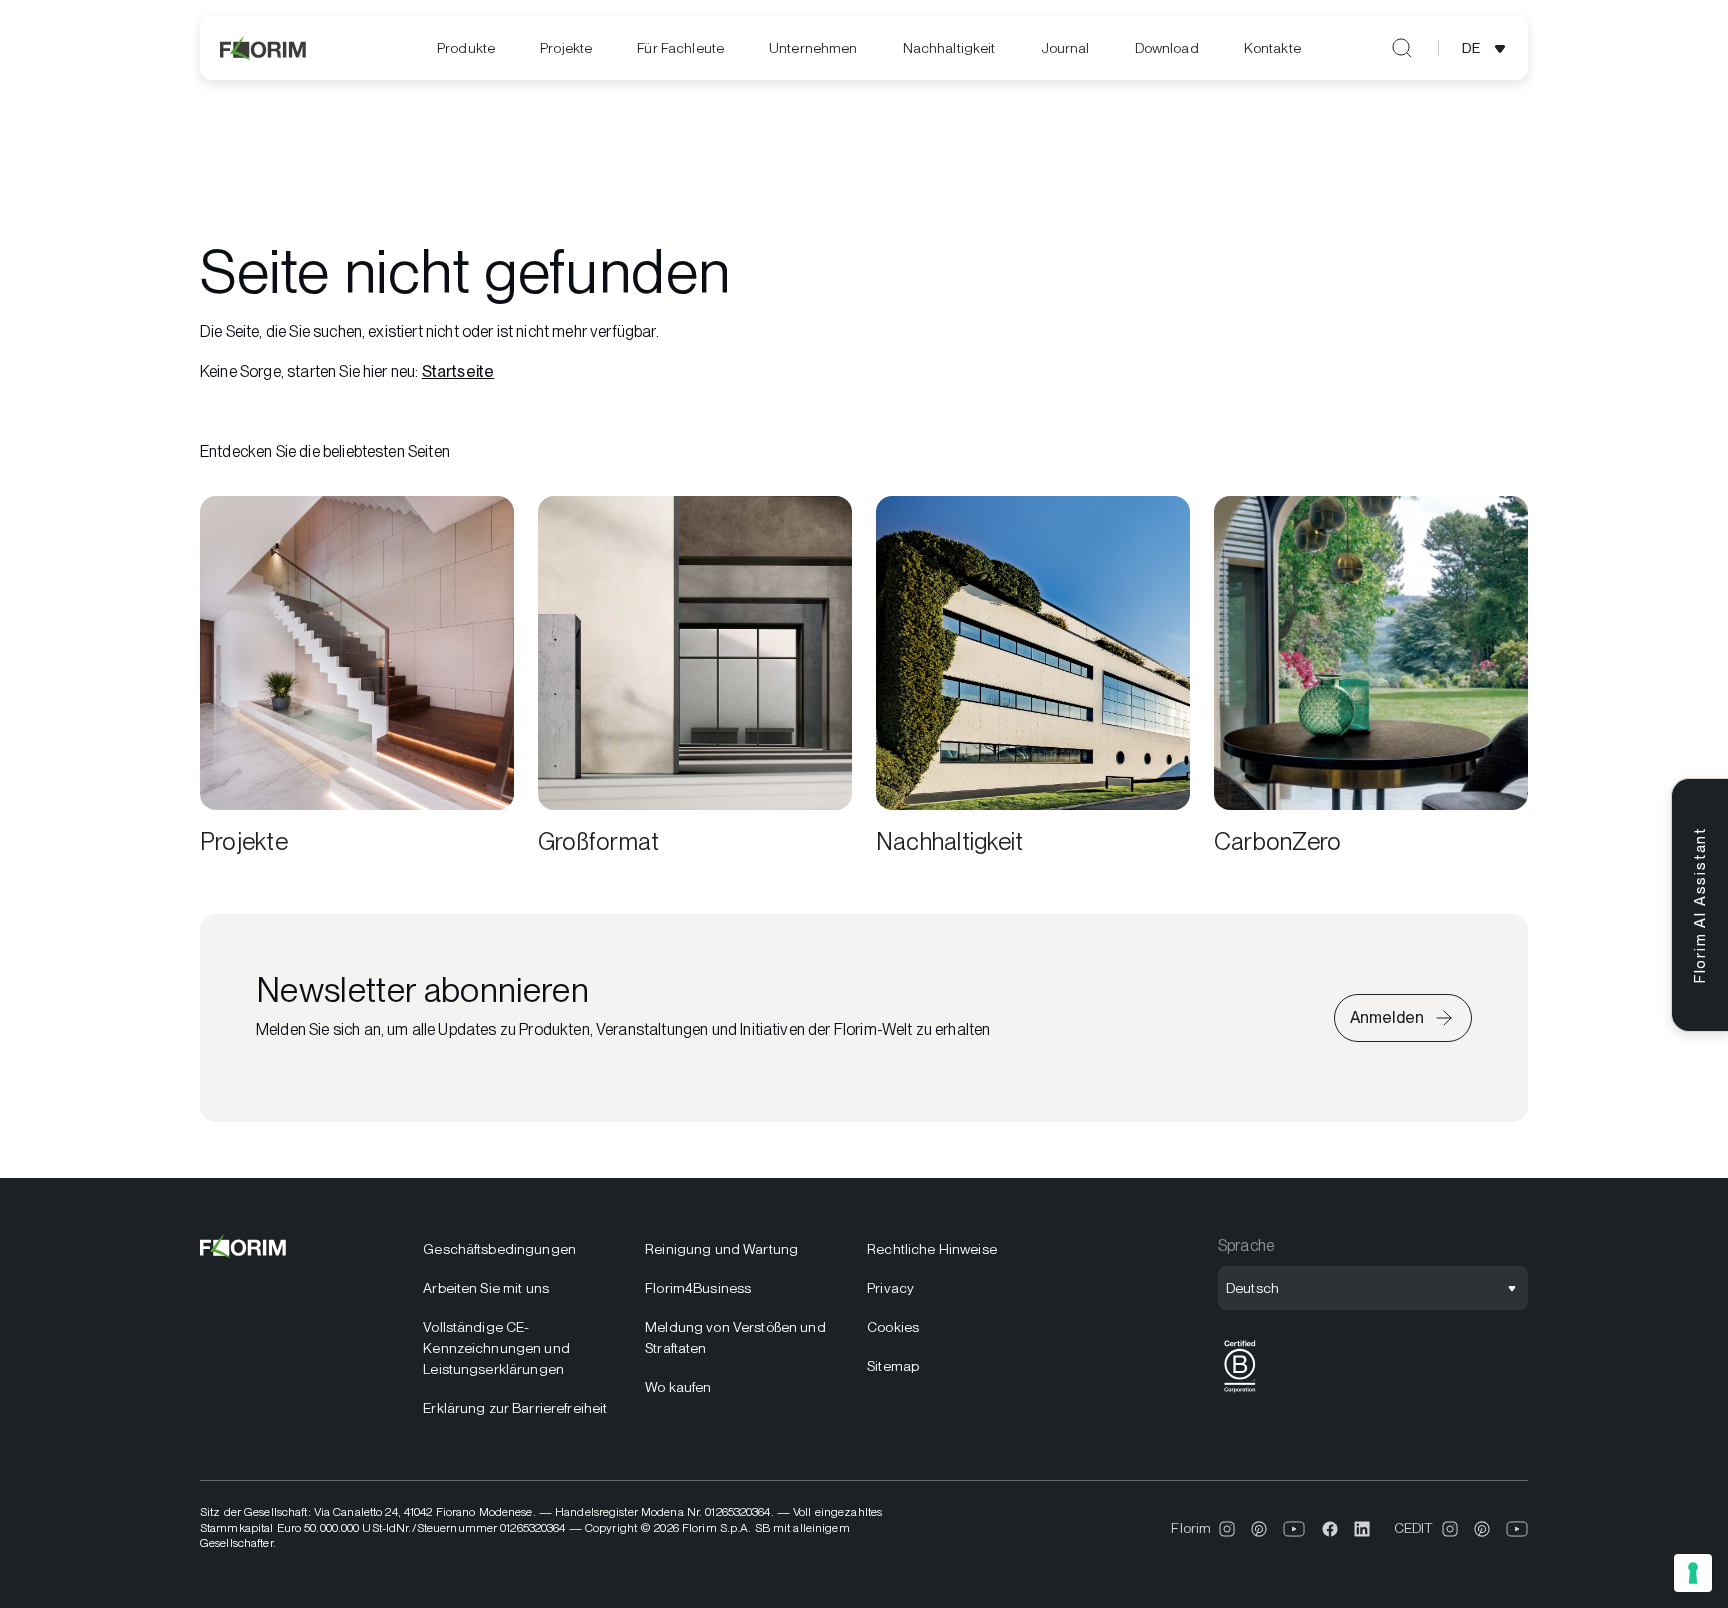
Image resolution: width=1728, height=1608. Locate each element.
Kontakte (1272, 48)
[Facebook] (1330, 1529)
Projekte (566, 48)
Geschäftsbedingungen (499, 1249)
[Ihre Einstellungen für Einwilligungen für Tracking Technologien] (1693, 1573)
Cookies (893, 1327)
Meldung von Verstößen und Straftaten (735, 1337)
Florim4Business (698, 1288)
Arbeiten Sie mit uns (486, 1288)
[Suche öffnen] (1402, 48)
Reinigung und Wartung (721, 1249)
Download (1167, 48)
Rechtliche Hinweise (932, 1249)
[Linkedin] (1362, 1529)
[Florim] (264, 48)
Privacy (890, 1288)
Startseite (458, 371)
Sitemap (893, 1366)
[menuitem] (466, 48)
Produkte (466, 48)
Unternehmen (813, 48)
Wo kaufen (678, 1387)
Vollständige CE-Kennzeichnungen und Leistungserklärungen (496, 1348)
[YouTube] (1294, 1529)
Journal (1065, 48)
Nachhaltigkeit (949, 48)
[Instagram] (1227, 1529)
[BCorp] (1240, 1392)
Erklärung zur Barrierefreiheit (515, 1408)
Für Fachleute (680, 48)
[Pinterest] (1259, 1529)
